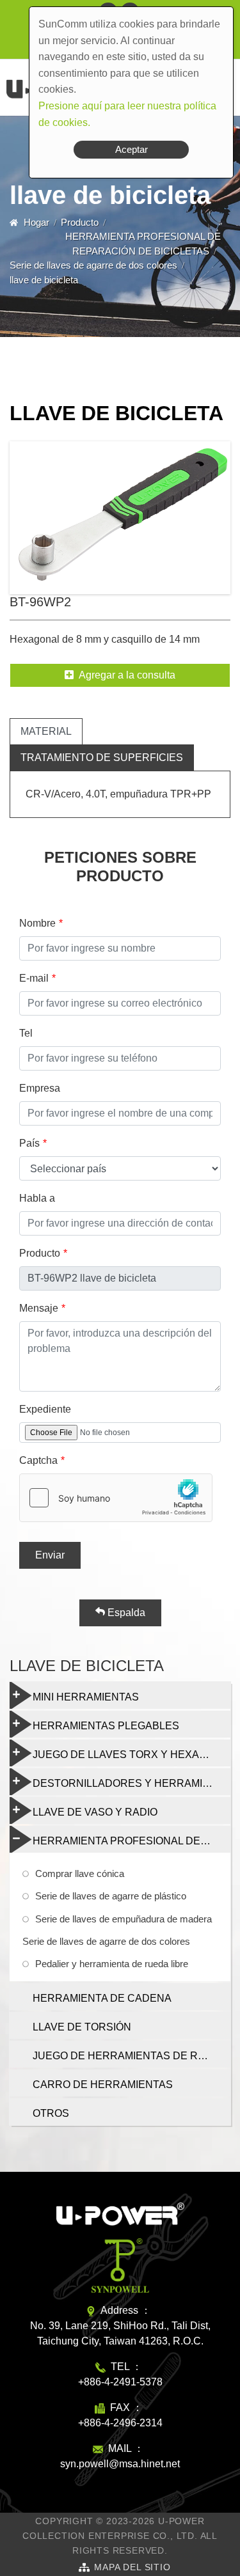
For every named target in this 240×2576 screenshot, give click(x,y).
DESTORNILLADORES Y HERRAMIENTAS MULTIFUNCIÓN (132, 1783)
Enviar (50, 1555)
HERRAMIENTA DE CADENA (102, 1998)
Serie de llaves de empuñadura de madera (124, 1919)
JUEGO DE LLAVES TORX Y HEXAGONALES (132, 1755)
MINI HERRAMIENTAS (86, 1697)
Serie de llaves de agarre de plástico (111, 1896)
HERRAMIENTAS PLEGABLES (106, 1726)
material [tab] (46, 731)
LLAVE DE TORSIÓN (82, 2027)
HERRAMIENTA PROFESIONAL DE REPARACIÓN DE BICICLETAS (132, 1841)
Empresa (40, 1088)
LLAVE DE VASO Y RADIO (95, 1812)
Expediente (45, 1409)
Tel (26, 1033)
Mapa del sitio (132, 2567)
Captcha (38, 1460)
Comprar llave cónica (80, 1873)
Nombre (37, 923)
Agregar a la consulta (127, 675)
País (29, 1143)
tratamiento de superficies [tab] (102, 758)
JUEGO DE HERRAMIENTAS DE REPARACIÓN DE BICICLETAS (132, 2056)
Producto (80, 222)
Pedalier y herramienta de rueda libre (112, 1964)
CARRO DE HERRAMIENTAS (103, 2085)
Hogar (36, 222)
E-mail (34, 978)
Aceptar (132, 149)
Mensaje (39, 1308)
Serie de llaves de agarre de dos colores (93, 265)
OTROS (51, 2113)
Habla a (37, 1198)
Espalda (125, 1613)
